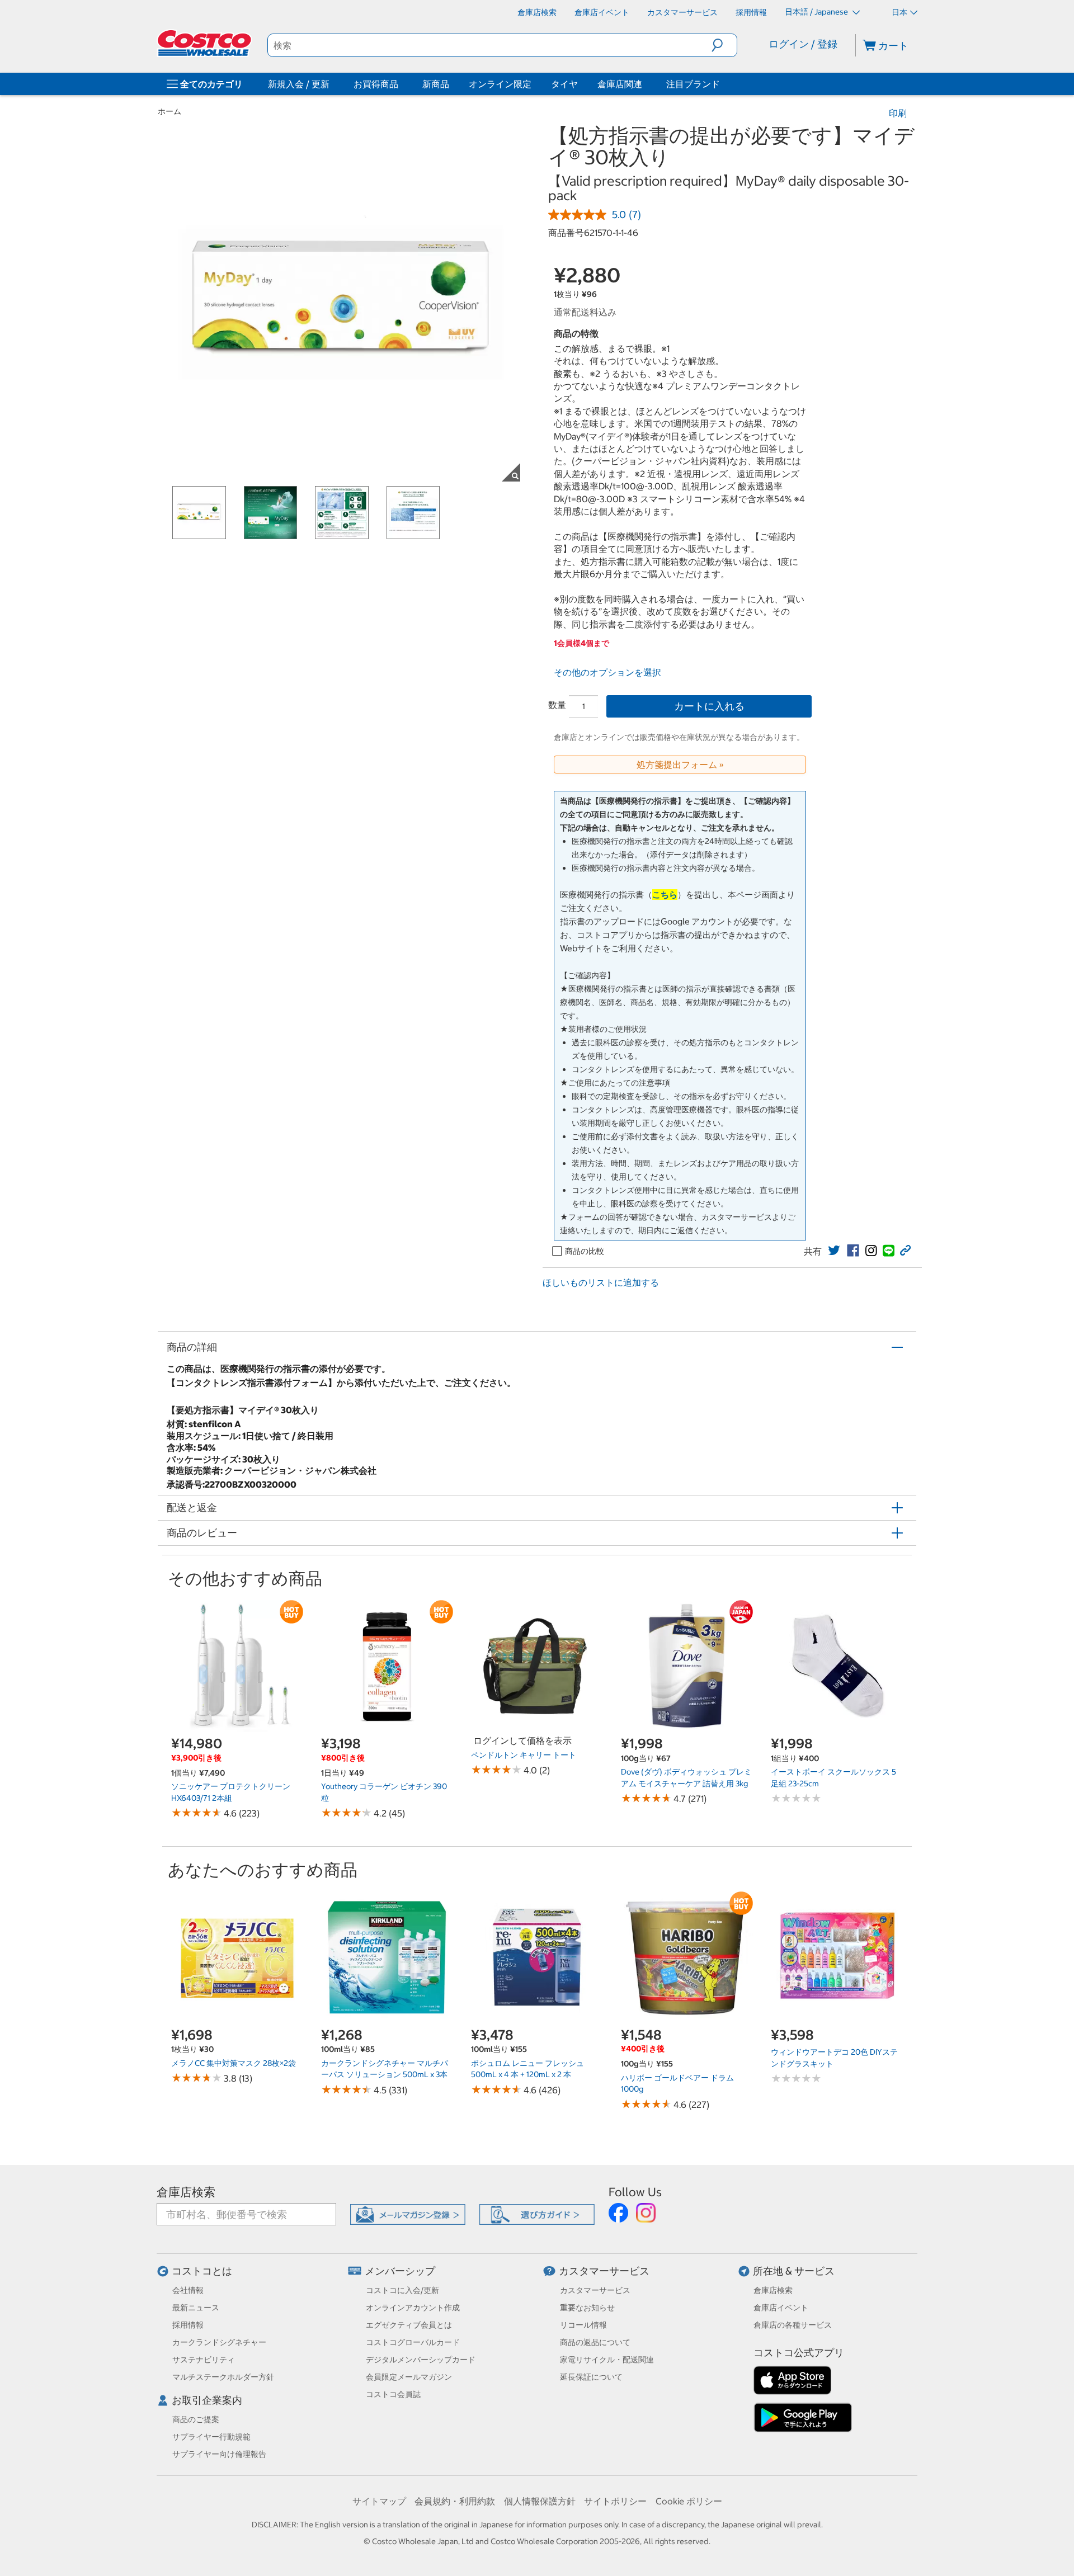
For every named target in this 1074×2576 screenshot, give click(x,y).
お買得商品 (376, 84)
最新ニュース (196, 2308)
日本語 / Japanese (817, 12)
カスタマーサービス (604, 2271)
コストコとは (202, 2271)
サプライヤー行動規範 (211, 2437)
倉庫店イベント (781, 2308)
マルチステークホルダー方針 (223, 2377)
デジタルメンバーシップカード (421, 2360)
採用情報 (188, 2325)
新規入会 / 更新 (299, 84)
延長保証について (591, 2377)
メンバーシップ (400, 2271)
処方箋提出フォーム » (680, 765)
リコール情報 (583, 2325)
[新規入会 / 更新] (332, 84)
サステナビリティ (204, 2360)
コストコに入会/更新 (402, 2290)
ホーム (169, 111)
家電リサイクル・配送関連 (607, 2360)
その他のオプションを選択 (607, 672)
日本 (899, 12)
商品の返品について (595, 2342)
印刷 (898, 113)
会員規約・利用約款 (455, 2501)
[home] (205, 43)
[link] (834, 1251)
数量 (557, 705)
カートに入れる (709, 706)
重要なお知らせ (587, 2308)
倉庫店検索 (186, 2192)
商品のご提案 (196, 2419)
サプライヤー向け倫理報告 (219, 2454)
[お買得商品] (401, 84)
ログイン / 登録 (803, 44)
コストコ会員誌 (393, 2394)
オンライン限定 (500, 84)
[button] (724, 45)
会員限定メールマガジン (409, 2377)
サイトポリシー (615, 2501)
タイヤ (564, 84)
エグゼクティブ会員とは (409, 2325)
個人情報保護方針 (540, 2501)
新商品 (436, 84)
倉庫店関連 (620, 84)
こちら (665, 895)
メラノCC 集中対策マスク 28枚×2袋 (234, 2063)
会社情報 (188, 2290)
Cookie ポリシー (689, 2501)
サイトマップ (379, 2501)
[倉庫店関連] (644, 84)
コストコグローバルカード (413, 2342)
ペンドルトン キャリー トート (524, 1755)
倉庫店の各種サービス (793, 2325)
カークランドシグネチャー (219, 2342)
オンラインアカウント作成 (413, 2308)
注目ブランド (693, 84)
